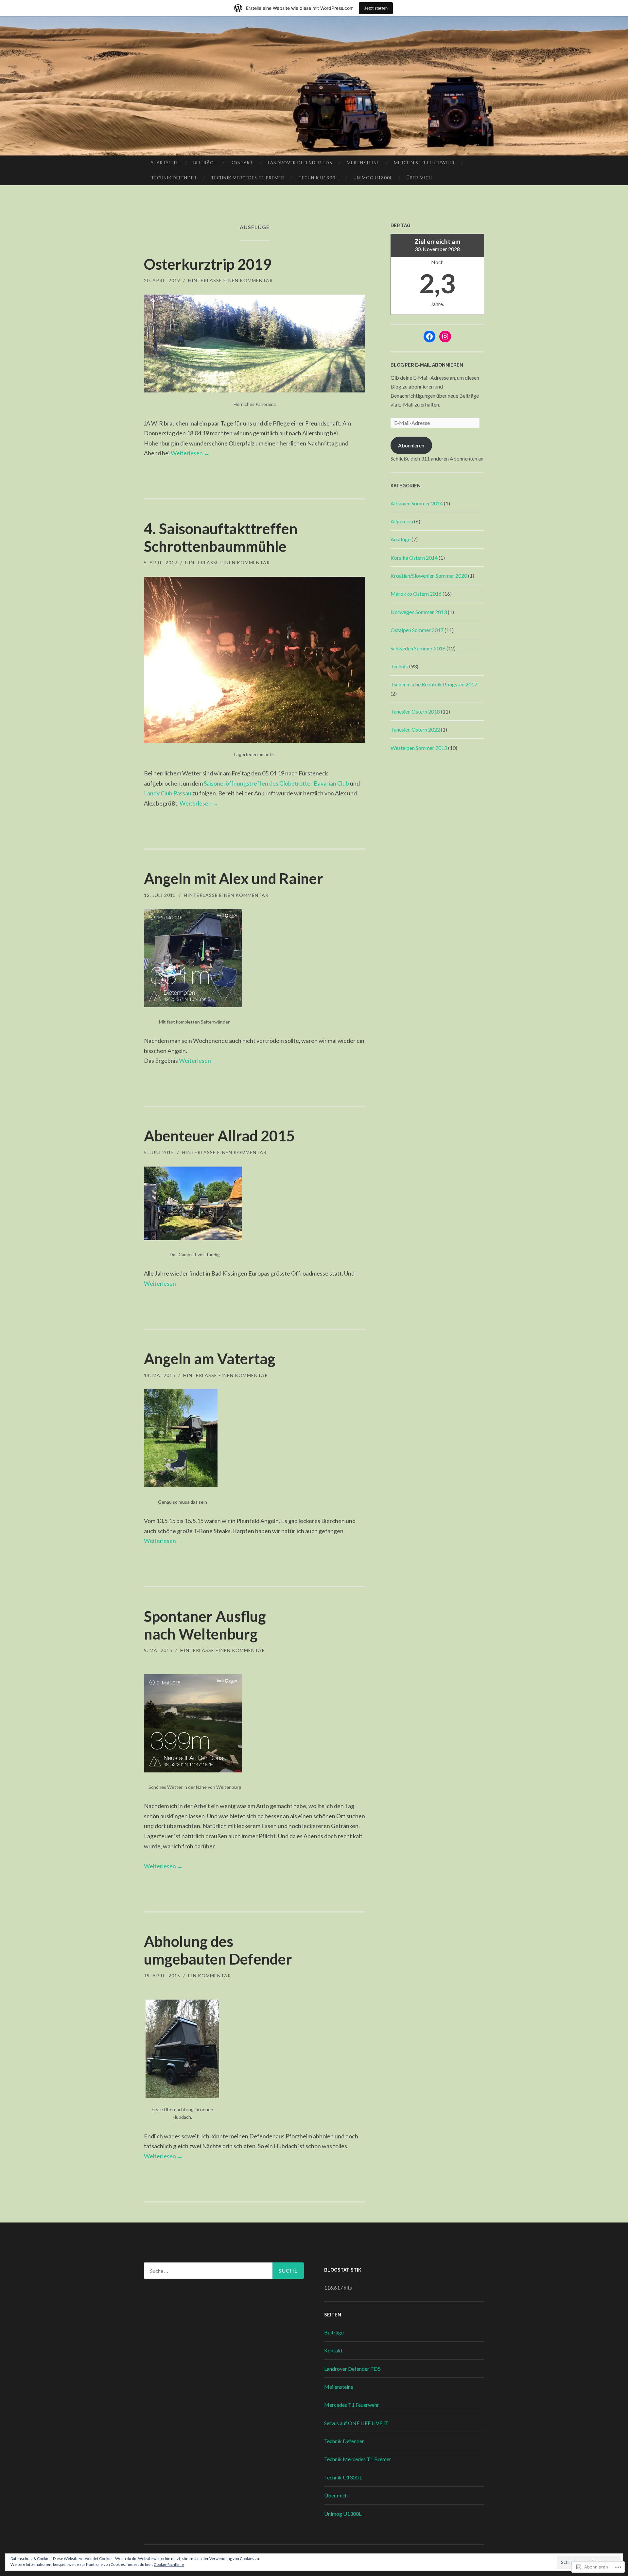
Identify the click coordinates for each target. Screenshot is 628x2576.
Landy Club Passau (168, 793)
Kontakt (242, 163)
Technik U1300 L (319, 178)
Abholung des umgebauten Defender (218, 1950)
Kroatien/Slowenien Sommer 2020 (429, 576)
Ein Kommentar (209, 1976)
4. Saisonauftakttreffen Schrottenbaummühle (221, 537)
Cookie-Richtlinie (169, 2564)
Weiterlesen (190, 453)
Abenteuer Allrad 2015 (219, 1136)
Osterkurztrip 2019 (208, 264)
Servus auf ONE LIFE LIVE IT (356, 2423)
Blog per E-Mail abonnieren (427, 365)
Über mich (419, 178)
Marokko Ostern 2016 (416, 594)
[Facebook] (429, 336)
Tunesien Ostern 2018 (415, 711)
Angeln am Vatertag (210, 1359)
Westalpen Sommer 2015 (419, 748)
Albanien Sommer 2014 (417, 503)
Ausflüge (401, 539)
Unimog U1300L (373, 178)
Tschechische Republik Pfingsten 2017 (434, 684)
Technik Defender (174, 178)
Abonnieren (411, 445)
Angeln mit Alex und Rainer (234, 879)
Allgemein (402, 521)
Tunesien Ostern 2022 (415, 729)
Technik (399, 666)
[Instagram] (445, 336)
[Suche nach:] (224, 2271)
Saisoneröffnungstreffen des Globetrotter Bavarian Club (276, 783)
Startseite (165, 163)
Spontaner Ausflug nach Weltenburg (205, 1625)
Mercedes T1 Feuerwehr (424, 163)
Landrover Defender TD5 (300, 163)
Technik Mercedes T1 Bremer (248, 178)
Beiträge (205, 163)
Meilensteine (363, 163)
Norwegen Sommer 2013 (419, 612)
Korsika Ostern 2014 (414, 558)
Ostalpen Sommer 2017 (417, 630)
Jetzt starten (376, 8)
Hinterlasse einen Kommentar (230, 280)
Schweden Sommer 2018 (418, 648)
